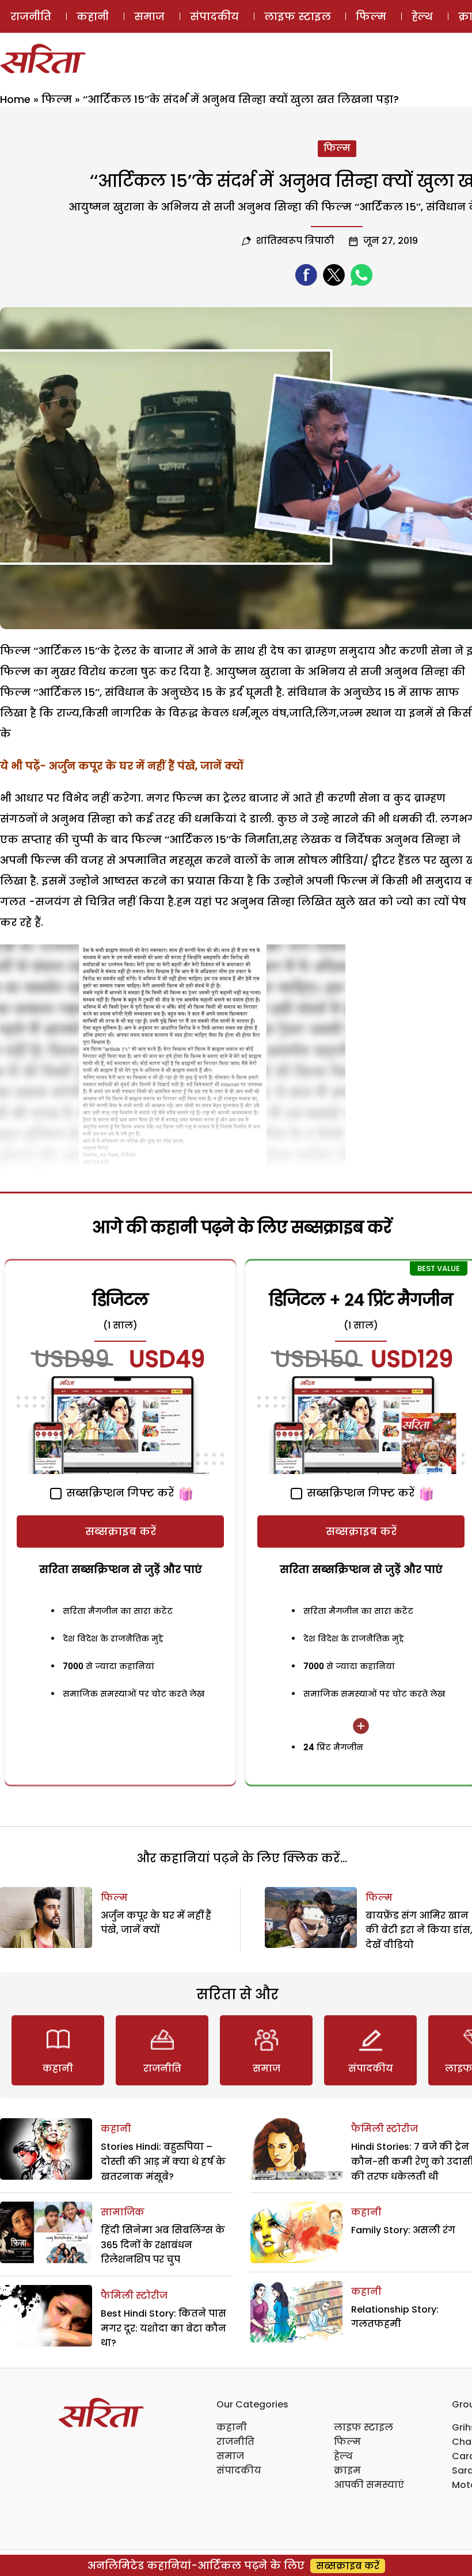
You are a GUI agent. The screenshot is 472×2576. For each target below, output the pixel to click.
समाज (149, 16)
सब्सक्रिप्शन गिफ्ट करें (119, 1493)
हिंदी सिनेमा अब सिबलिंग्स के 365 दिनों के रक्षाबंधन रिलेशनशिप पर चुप (163, 2245)
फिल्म (371, 16)
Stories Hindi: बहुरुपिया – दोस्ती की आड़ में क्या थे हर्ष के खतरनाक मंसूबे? (163, 2161)
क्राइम (347, 2470)
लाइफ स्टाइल (298, 16)
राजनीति (31, 16)
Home (15, 99)
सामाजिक (123, 2212)
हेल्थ (422, 16)
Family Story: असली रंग (403, 2230)
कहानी (93, 16)
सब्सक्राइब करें (121, 1531)
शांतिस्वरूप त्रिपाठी (295, 241)
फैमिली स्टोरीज (134, 2296)
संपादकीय (214, 16)
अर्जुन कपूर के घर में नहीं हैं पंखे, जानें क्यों (146, 766)
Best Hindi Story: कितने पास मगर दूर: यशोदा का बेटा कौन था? (163, 2328)
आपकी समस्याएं (369, 2485)
